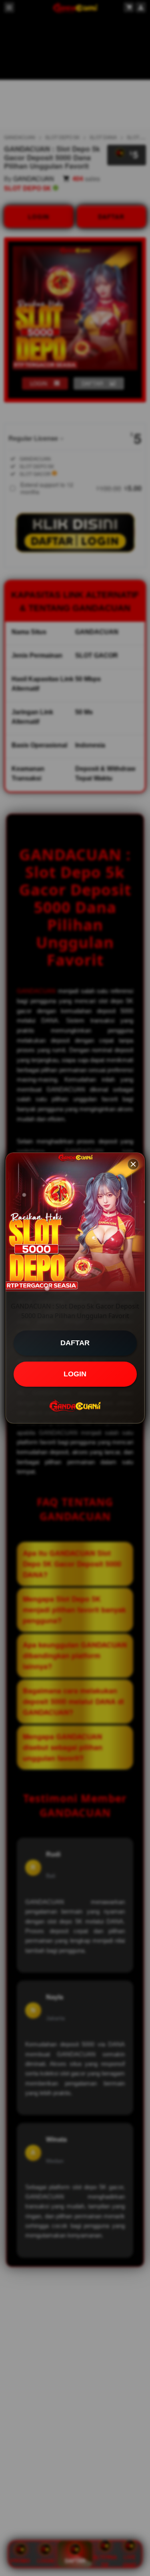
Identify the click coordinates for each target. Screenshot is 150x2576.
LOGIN (75, 1374)
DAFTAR (75, 1343)
